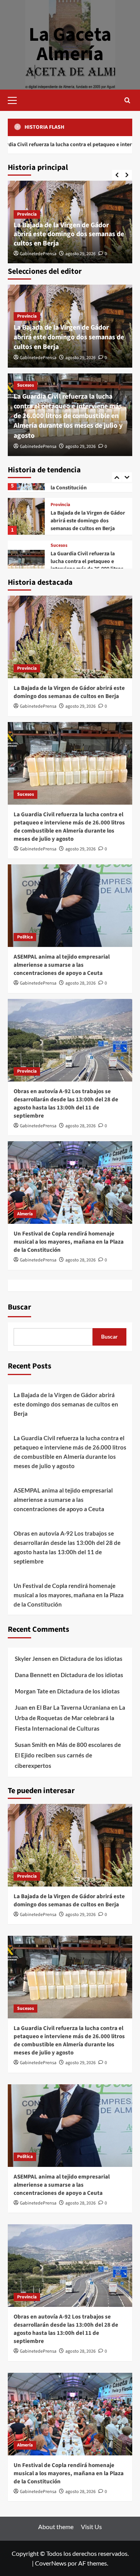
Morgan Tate (31, 1691)
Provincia (27, 214)
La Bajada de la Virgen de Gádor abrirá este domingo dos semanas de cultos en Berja (69, 234)
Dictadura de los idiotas (91, 1659)
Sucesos (25, 385)
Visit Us (91, 2527)
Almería (25, 1214)
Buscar (19, 1307)
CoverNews (51, 2563)
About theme (56, 2527)
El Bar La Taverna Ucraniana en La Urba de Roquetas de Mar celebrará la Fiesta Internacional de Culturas (70, 1718)
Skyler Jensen (33, 1659)
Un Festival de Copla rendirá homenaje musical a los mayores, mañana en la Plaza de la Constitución (69, 1242)
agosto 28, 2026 (80, 983)
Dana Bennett (33, 1675)
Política (58, 564)
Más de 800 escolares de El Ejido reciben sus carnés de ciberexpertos (68, 1755)
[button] (16, 99)
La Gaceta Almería (70, 44)
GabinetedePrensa (38, 254)
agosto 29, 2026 (80, 254)
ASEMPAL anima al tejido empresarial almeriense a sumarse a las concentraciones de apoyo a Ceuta (62, 965)
